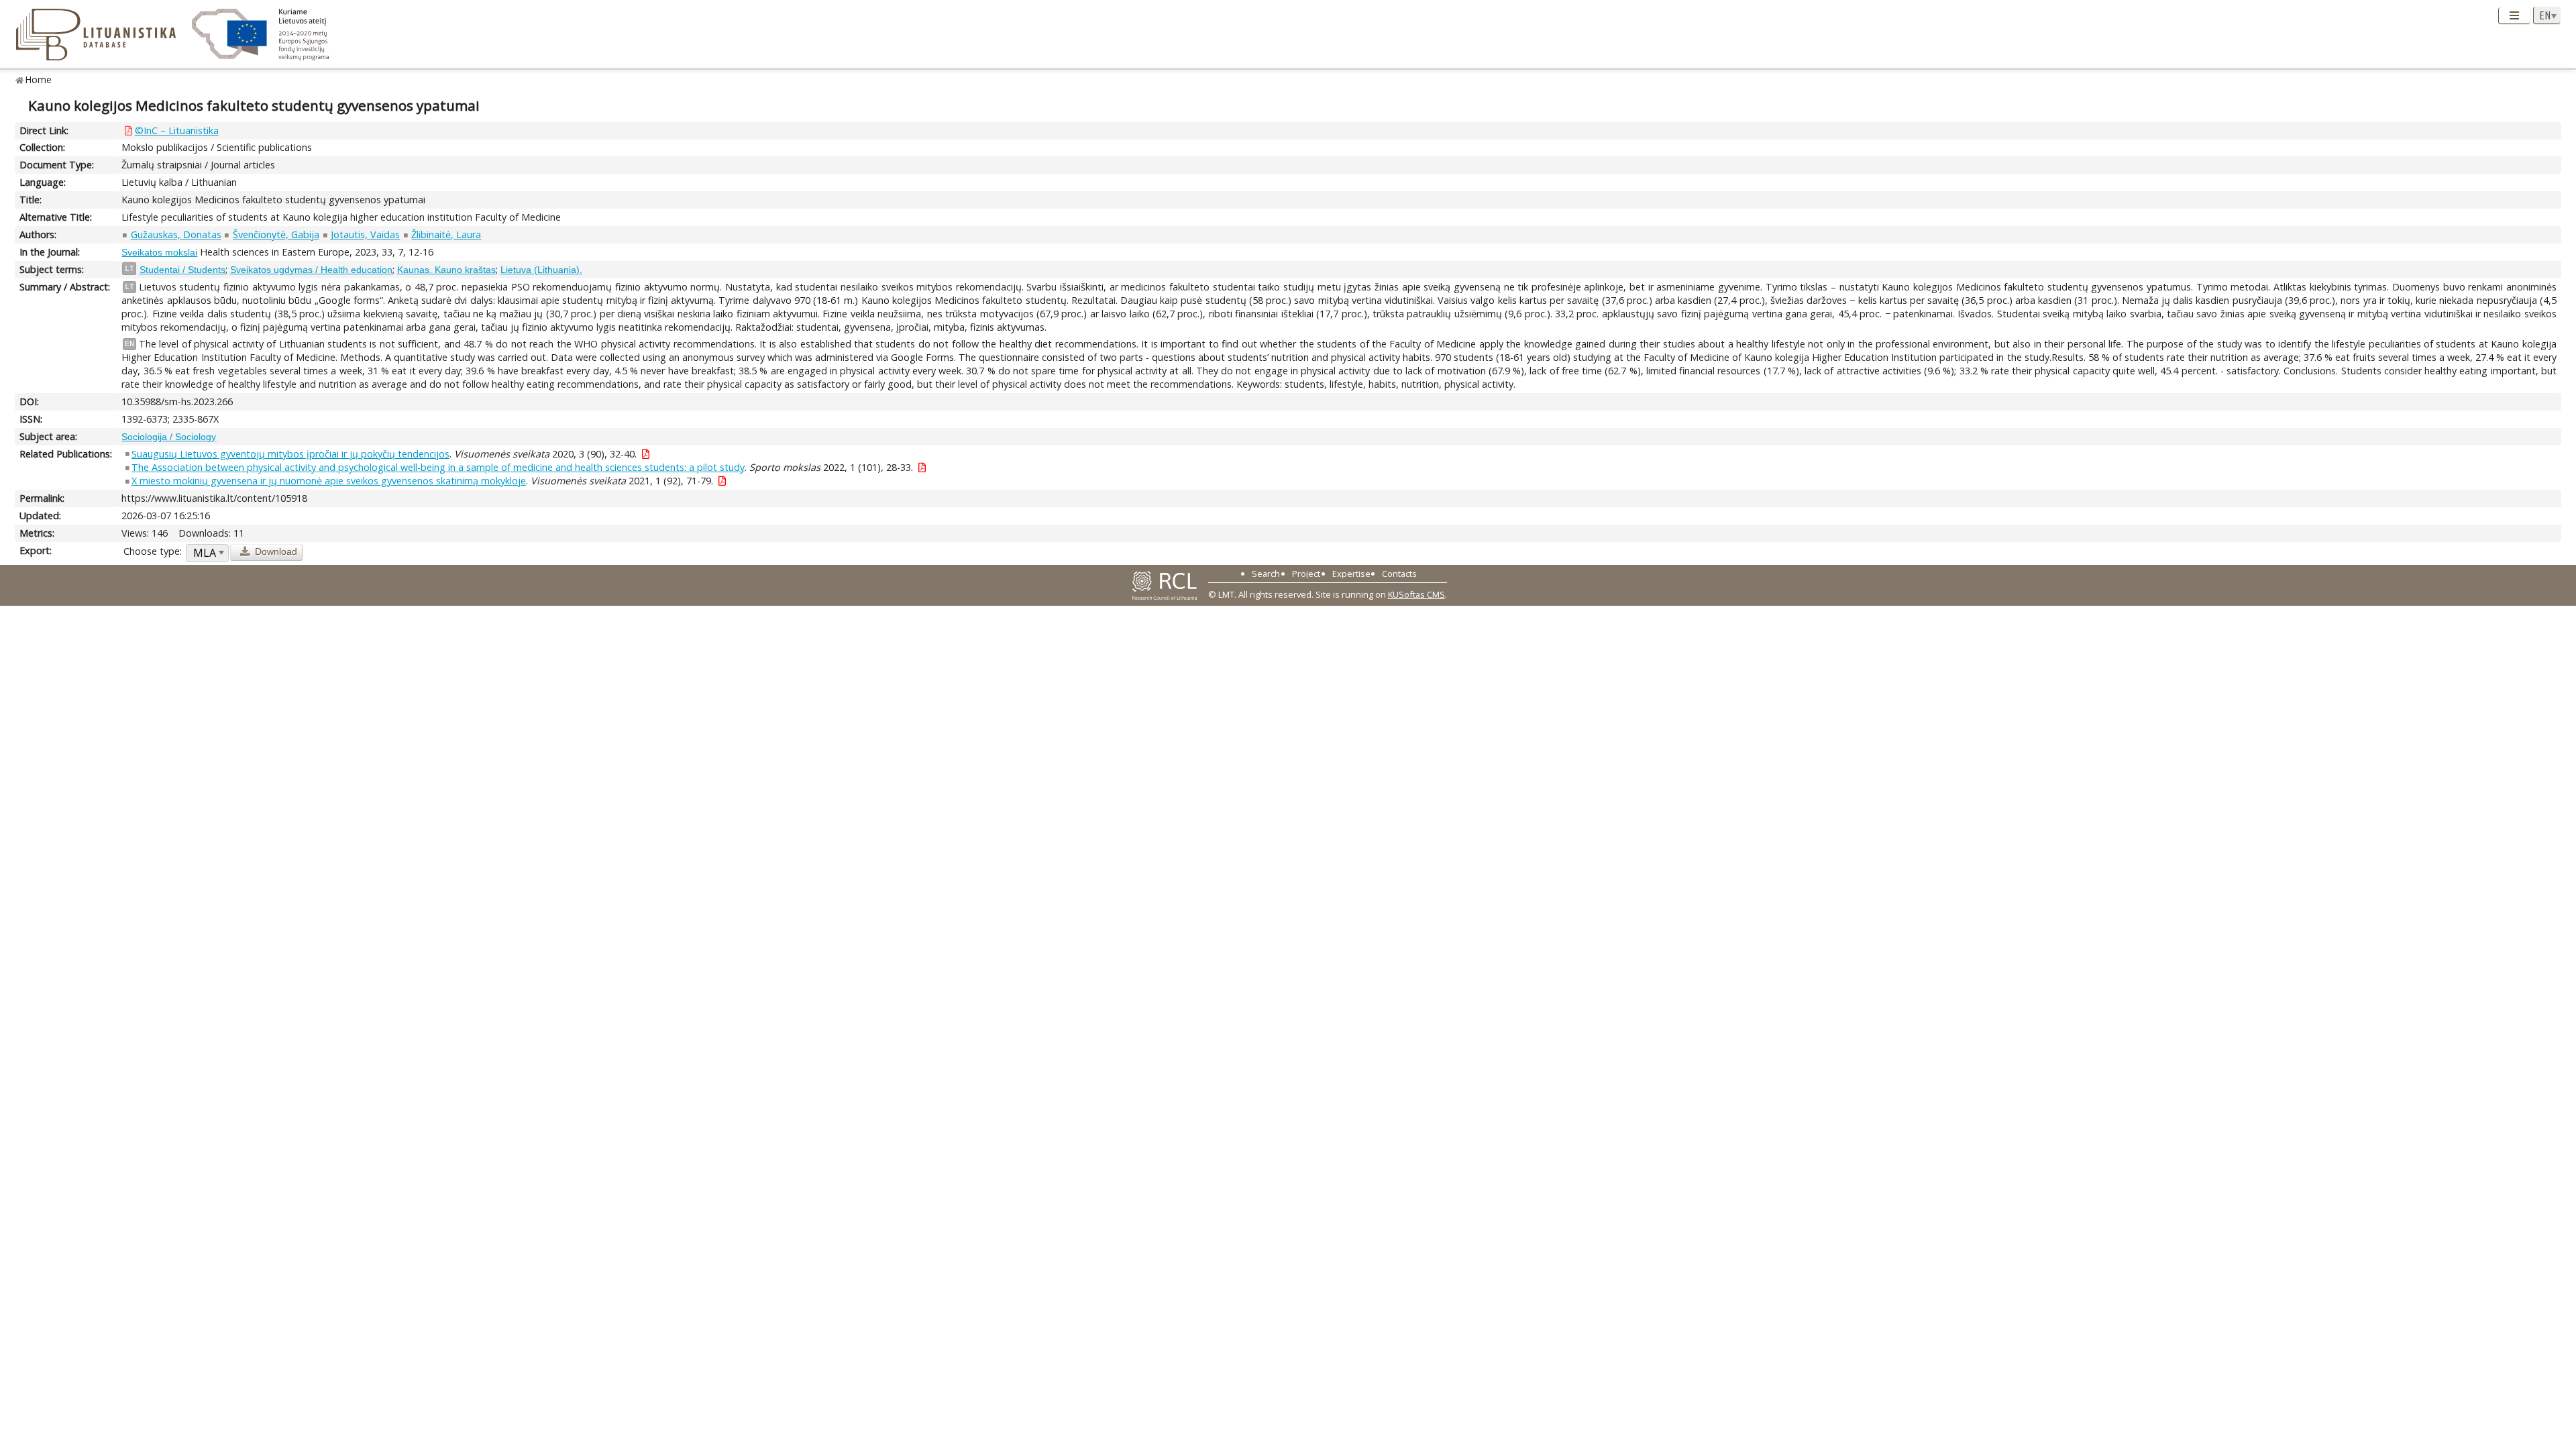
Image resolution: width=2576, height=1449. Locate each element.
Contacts (1399, 574)
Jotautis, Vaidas (365, 234)
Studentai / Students (182, 270)
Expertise (1351, 574)
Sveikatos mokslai (159, 252)
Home (39, 79)
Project (1306, 574)
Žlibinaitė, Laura (446, 234)
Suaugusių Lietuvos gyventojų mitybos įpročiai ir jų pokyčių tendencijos (290, 454)
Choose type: (153, 551)
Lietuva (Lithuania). (541, 270)
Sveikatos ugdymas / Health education (311, 270)
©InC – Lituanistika (177, 130)
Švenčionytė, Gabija (276, 234)
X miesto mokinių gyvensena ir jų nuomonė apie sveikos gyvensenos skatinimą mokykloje (329, 481)
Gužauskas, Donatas (176, 234)
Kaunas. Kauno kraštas (446, 270)
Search (1266, 574)
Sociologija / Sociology (169, 437)
